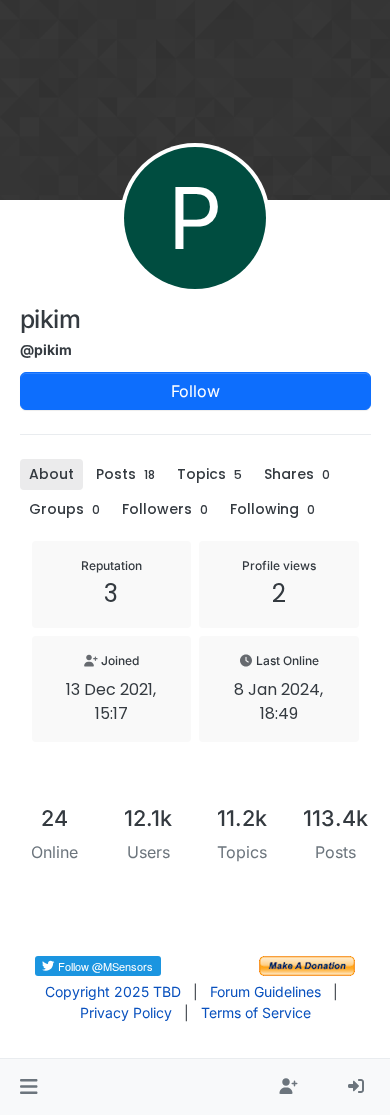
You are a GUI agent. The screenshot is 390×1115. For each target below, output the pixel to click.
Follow (195, 391)
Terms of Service (256, 1012)
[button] (28, 1087)
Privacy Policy (126, 1012)
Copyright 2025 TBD (113, 991)
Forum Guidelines (265, 991)
